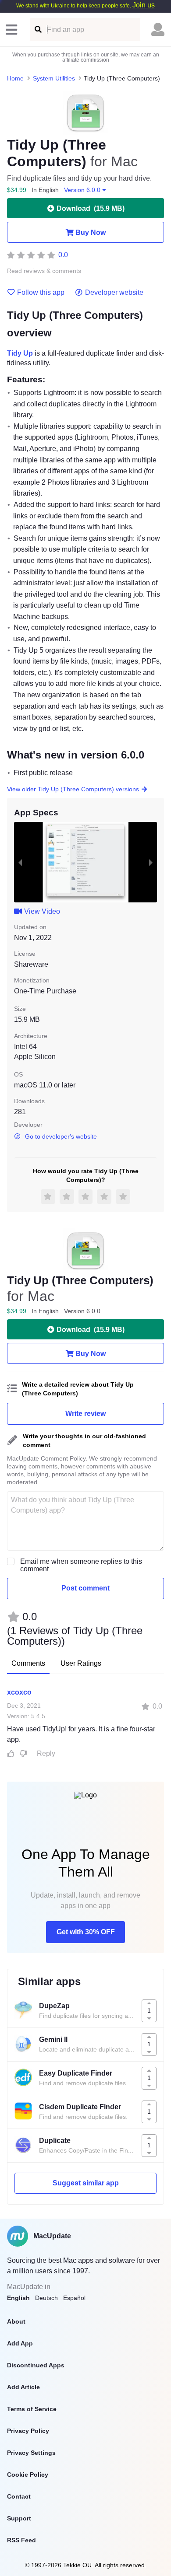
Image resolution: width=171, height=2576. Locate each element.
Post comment (85, 1588)
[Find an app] (37, 30)
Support (19, 2518)
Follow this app (41, 293)
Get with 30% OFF (86, 1932)
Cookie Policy (28, 2475)
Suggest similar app (86, 2183)
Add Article (23, 2387)
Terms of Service (32, 2409)
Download (91, 208)
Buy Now (91, 232)
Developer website (114, 293)
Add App (20, 2343)
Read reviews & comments (44, 271)
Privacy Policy (28, 2431)
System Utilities (54, 78)
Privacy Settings (31, 2453)
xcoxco (19, 1692)
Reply (46, 1753)
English (18, 2298)
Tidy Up (20, 353)
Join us (144, 5)
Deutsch (46, 2298)
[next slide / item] (151, 862)
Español (74, 2298)
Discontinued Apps (36, 2365)
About (16, 2321)
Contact (19, 2496)
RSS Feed (21, 2540)
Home (15, 78)
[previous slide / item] (20, 862)
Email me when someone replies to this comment (81, 1565)
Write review (85, 1414)
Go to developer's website (61, 1136)
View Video (42, 911)
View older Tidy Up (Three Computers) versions (73, 789)
